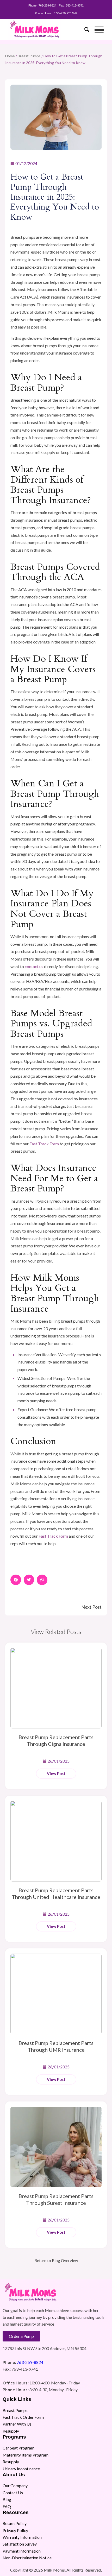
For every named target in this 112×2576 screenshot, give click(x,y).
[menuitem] (84, 29)
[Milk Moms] (46, 29)
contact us (34, 966)
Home (10, 56)
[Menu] (97, 29)
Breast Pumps (29, 56)
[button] (16, 1580)
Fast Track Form (44, 1144)
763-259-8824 (47, 5)
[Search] (84, 29)
